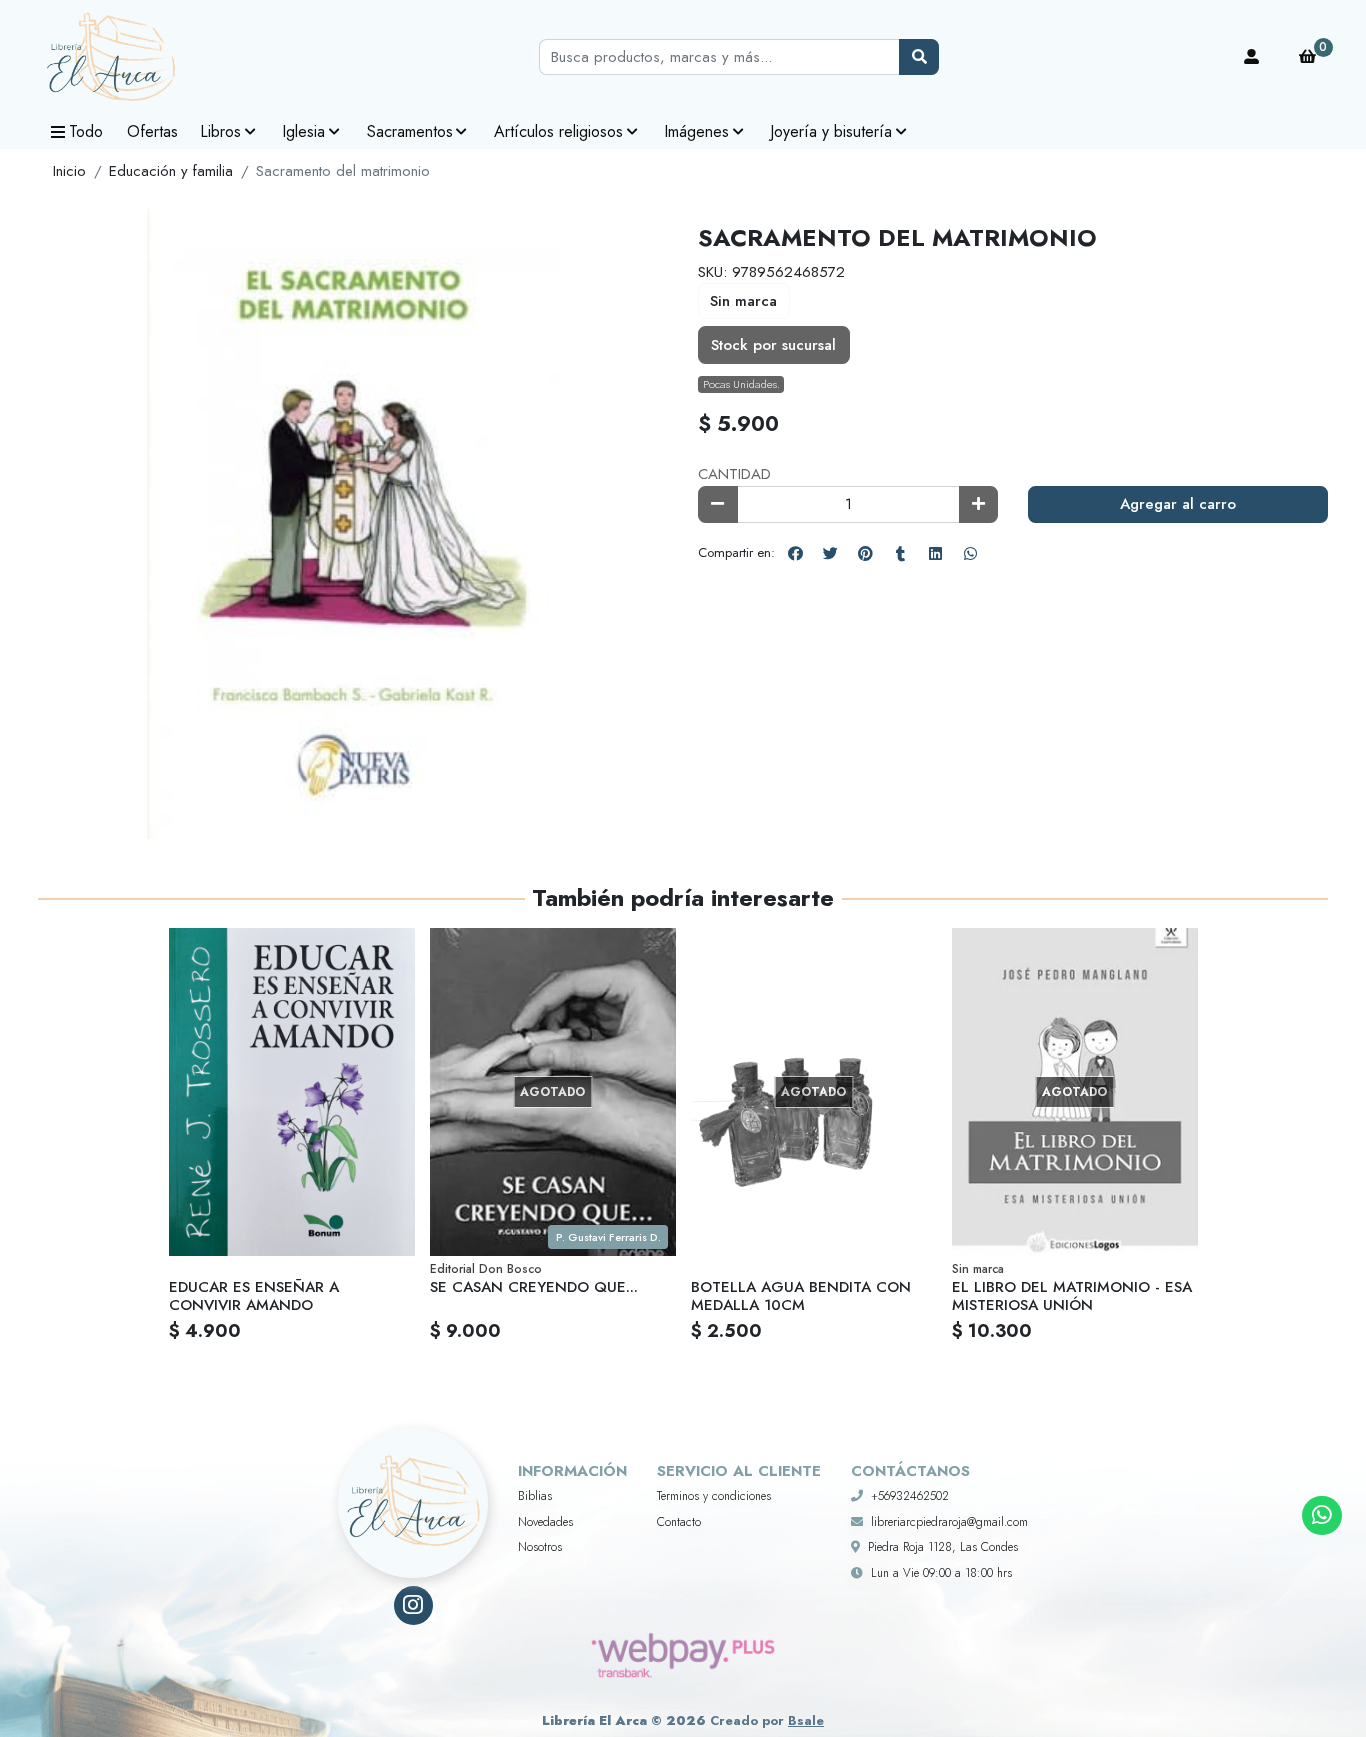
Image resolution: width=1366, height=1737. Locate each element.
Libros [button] (220, 131)
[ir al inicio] (413, 1478)
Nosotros (540, 1547)
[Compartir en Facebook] (795, 553)
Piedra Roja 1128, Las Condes (943, 1547)
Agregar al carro (1178, 504)
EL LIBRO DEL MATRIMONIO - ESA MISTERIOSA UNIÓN (1072, 1296)
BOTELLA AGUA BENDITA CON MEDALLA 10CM (801, 1296)
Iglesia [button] (303, 131)
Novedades (545, 1522)
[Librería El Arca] (138, 57)
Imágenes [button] (696, 131)
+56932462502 (910, 1496)
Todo (86, 131)
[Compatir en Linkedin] (935, 553)
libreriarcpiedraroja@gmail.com (949, 1522)
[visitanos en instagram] (413, 1605)
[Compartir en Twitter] (830, 553)
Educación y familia (171, 171)
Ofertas (152, 131)
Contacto (679, 1522)
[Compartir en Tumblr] (900, 553)
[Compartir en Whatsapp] (970, 553)
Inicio (69, 171)
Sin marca (743, 301)
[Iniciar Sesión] (1252, 57)
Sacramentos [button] (410, 131)
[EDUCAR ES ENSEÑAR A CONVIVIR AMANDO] (292, 1092)
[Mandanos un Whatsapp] (1321, 1515)
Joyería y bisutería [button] (831, 131)
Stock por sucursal (773, 345)
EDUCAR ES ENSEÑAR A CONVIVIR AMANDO (254, 1296)
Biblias (535, 1496)
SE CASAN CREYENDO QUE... (534, 1287)
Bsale (806, 1720)
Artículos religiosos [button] (558, 131)
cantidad (734, 474)
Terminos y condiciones (714, 1496)
